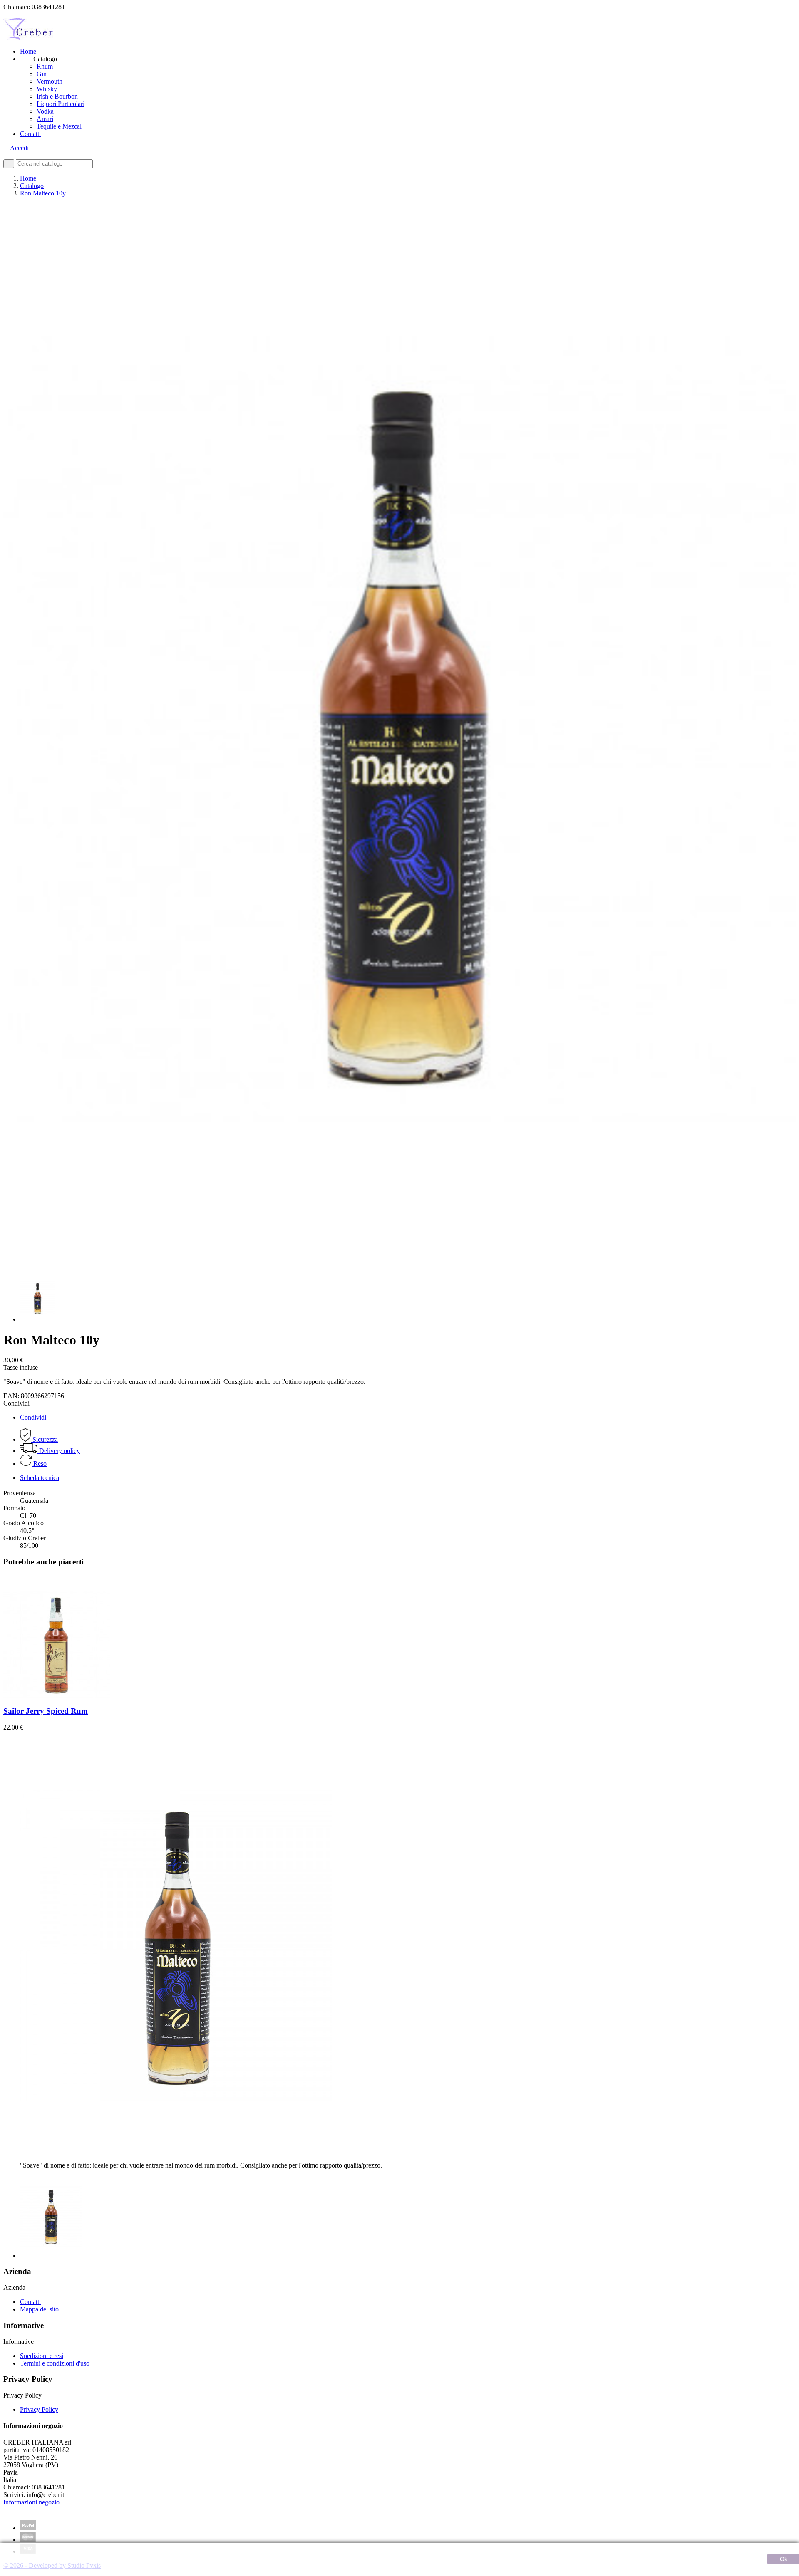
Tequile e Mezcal (59, 126)
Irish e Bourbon (57, 96)
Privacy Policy (39, 2409)
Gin (42, 74)
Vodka (45, 111)
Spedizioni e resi (42, 2356)
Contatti (30, 134)
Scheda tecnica (40, 1478)
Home (28, 51)
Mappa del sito (39, 2309)
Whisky (47, 89)
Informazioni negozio (31, 2502)
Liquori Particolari (61, 104)
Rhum (45, 66)
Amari (45, 119)
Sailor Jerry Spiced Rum (46, 1711)
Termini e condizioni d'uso (55, 2363)
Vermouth (50, 81)
